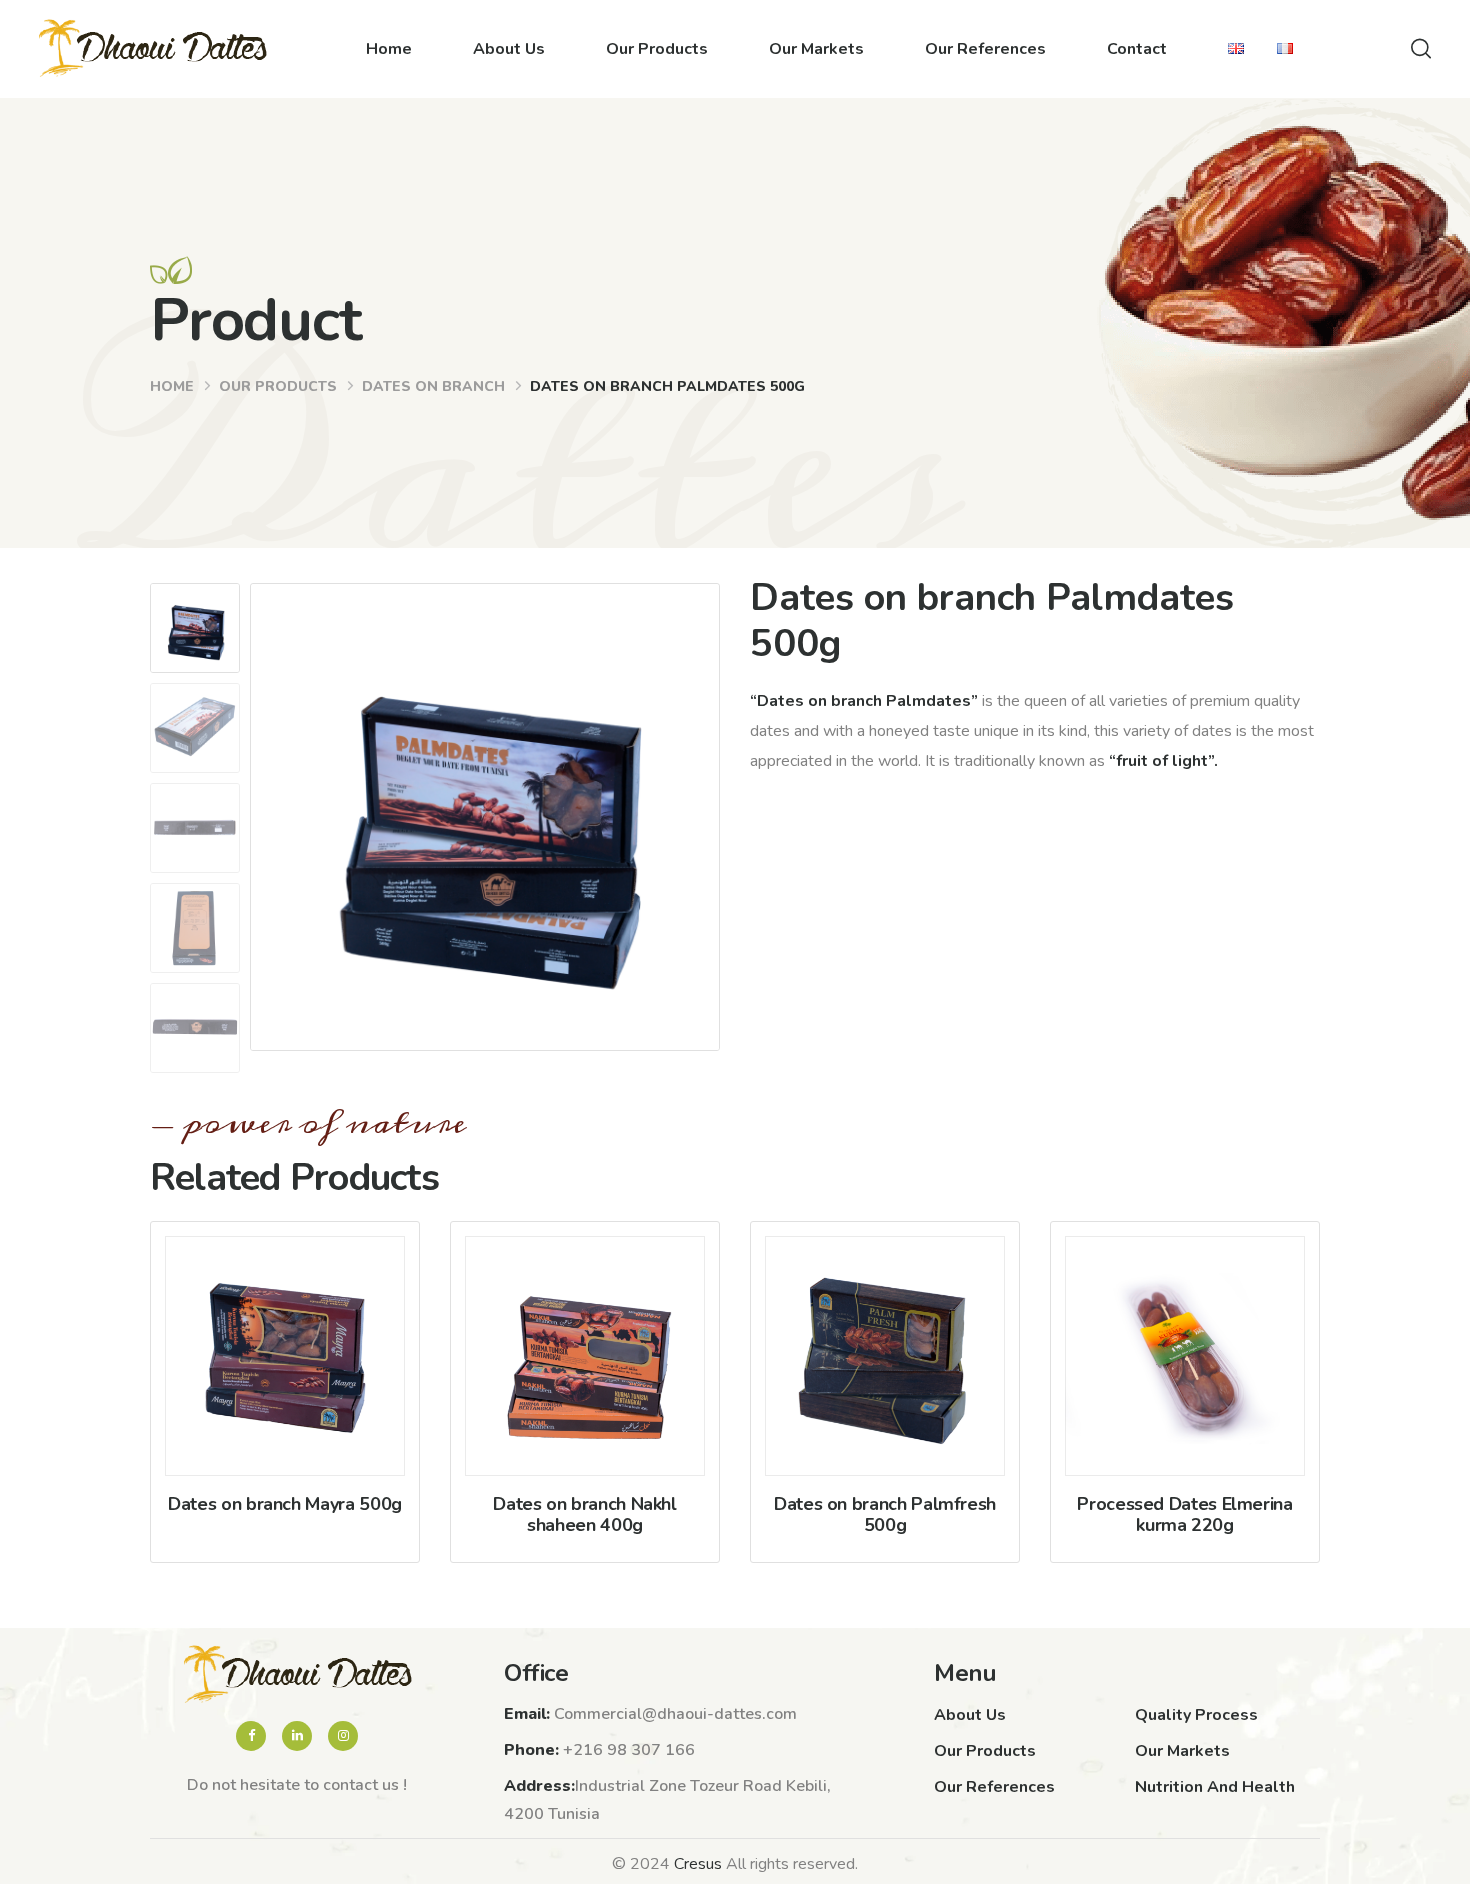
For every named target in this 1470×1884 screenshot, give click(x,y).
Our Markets (816, 49)
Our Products (657, 49)
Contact (1137, 49)
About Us (509, 49)
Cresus (698, 1864)
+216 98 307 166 (629, 1750)
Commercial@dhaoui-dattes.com (675, 1714)
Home (389, 49)
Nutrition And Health (1215, 1787)
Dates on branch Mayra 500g (285, 1504)
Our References (985, 49)
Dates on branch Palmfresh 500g (885, 1515)
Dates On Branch (433, 386)
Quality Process (1196, 1715)
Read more (285, 1395)
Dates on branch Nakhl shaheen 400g (584, 1515)
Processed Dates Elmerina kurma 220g (1184, 1515)
